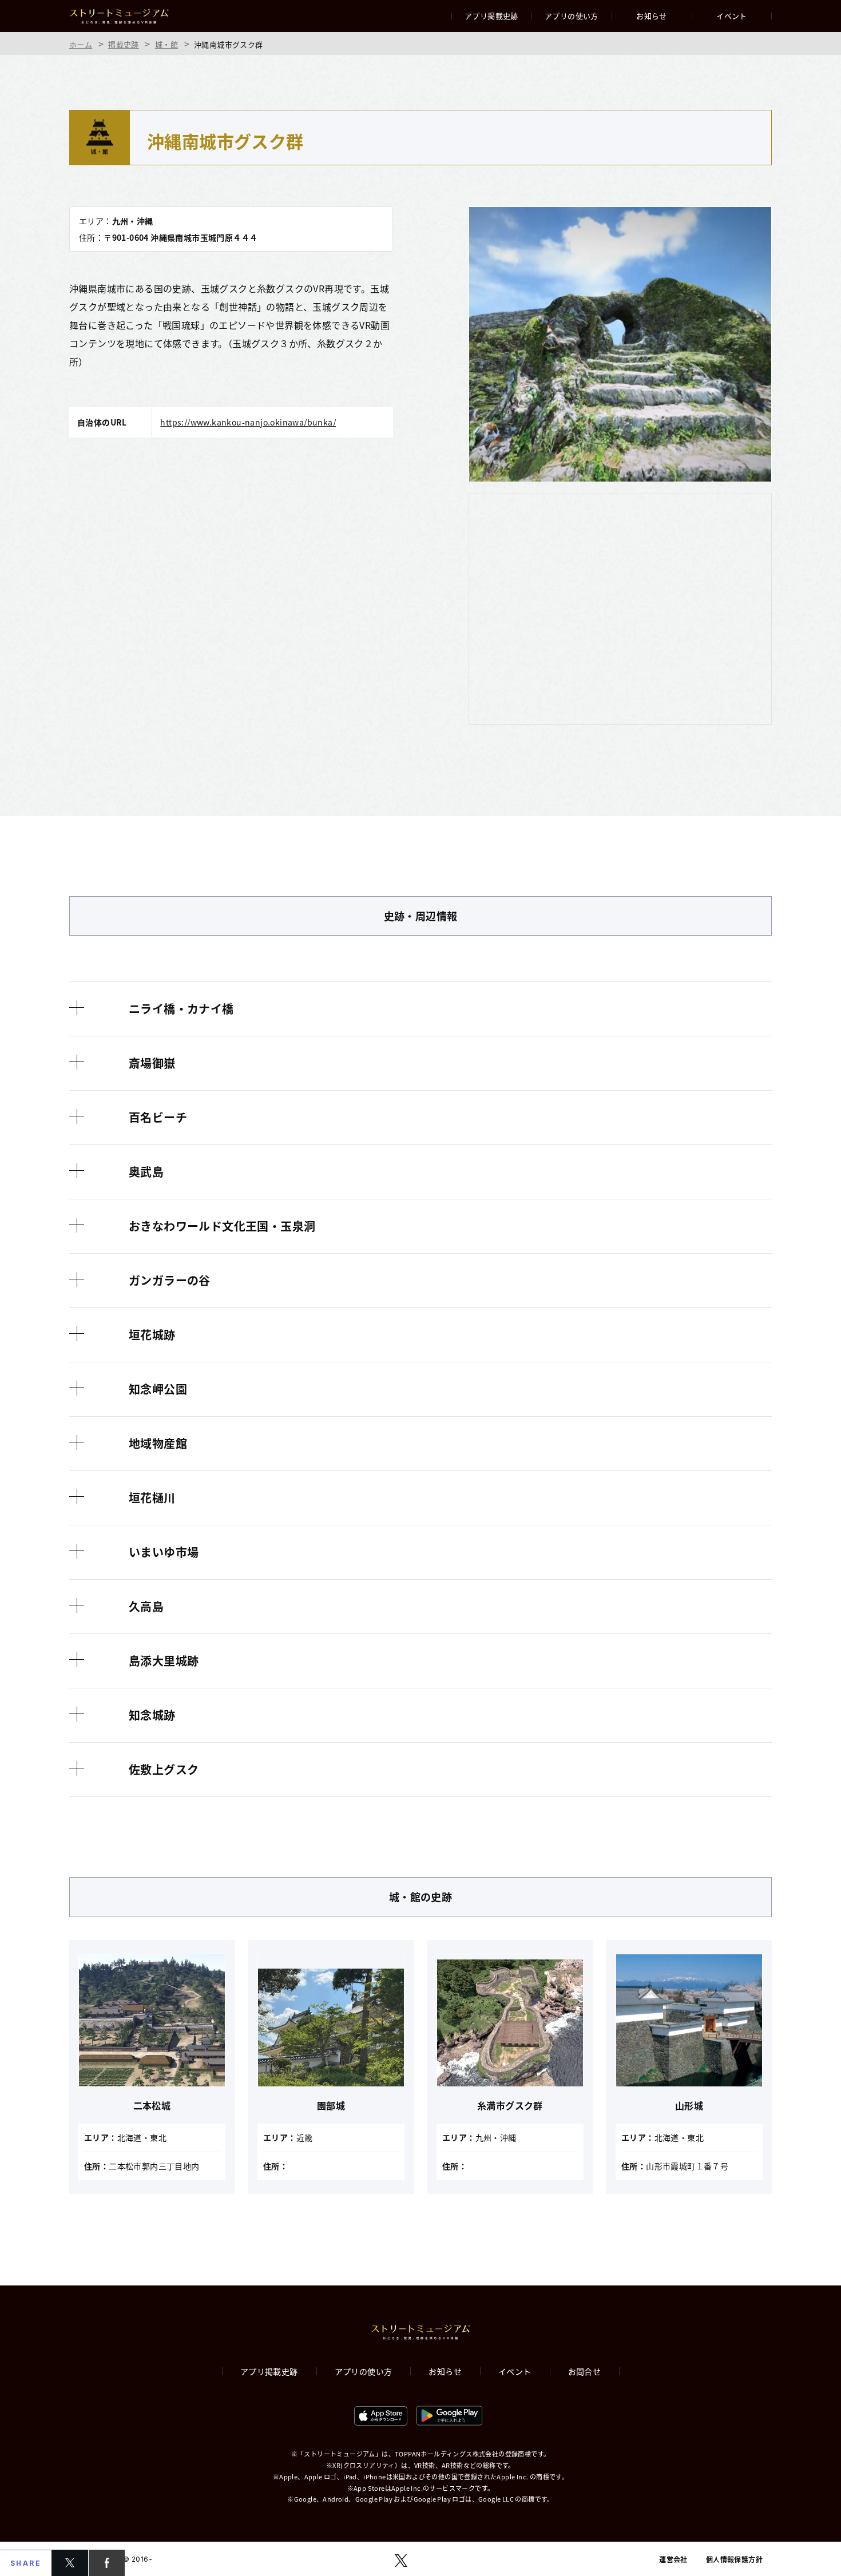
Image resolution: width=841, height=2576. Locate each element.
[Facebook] (107, 2563)
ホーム (81, 44)
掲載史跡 (124, 44)
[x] (70, 2563)
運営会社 (673, 2559)
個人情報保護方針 (734, 2559)
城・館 (166, 44)
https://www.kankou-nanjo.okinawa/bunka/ (248, 422)
